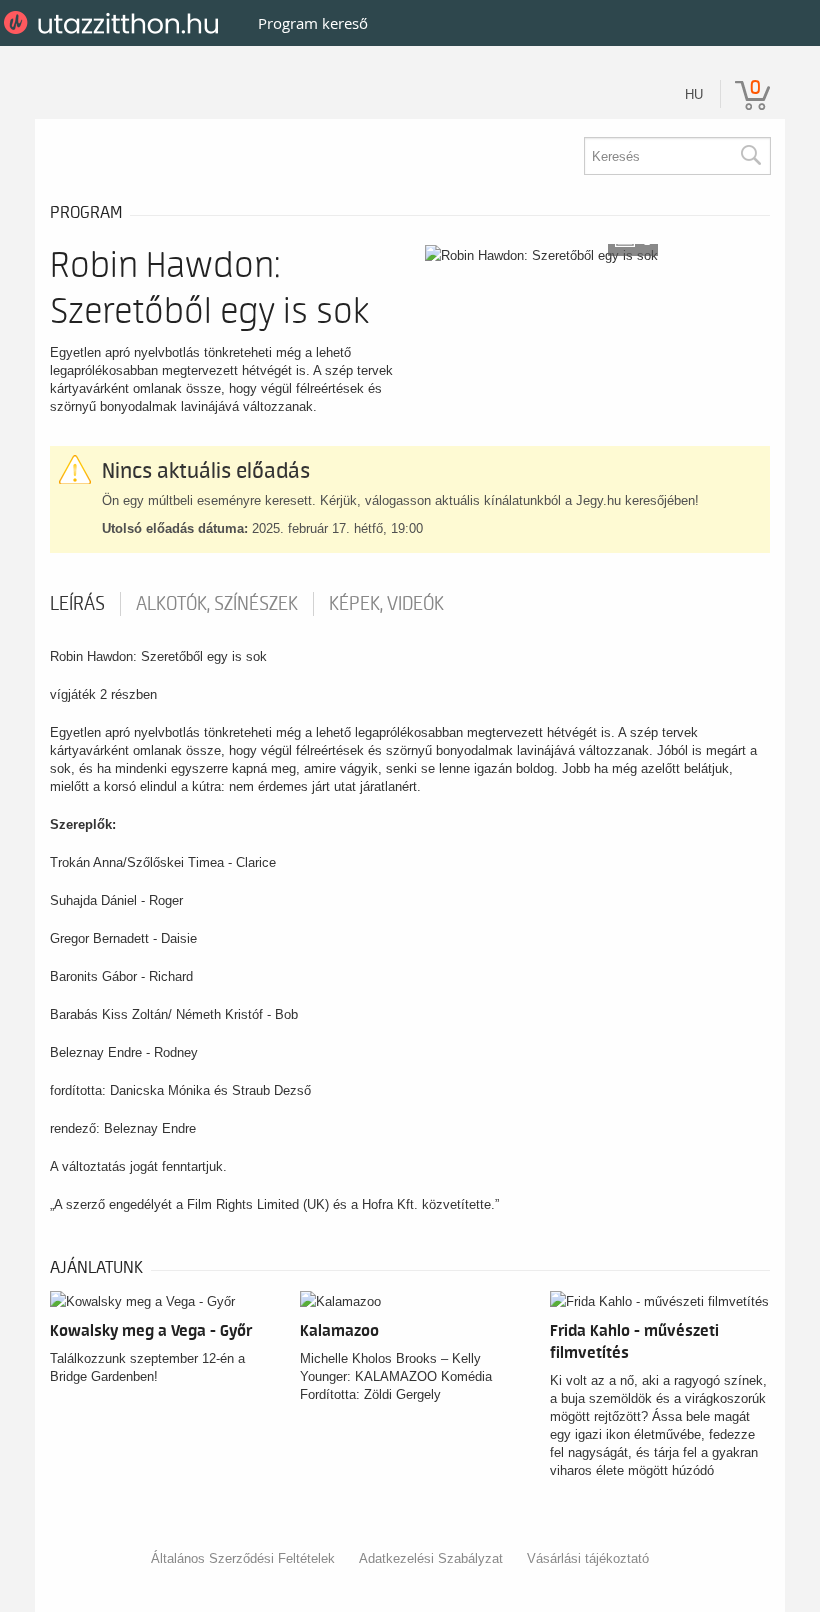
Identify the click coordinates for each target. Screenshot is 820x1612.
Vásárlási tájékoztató (588, 1558)
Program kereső (313, 23)
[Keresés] (750, 156)
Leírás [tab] (77, 604)
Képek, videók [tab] (386, 604)
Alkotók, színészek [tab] (217, 604)
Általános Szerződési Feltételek (243, 1558)
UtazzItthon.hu (114, 23)
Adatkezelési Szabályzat (431, 1558)
